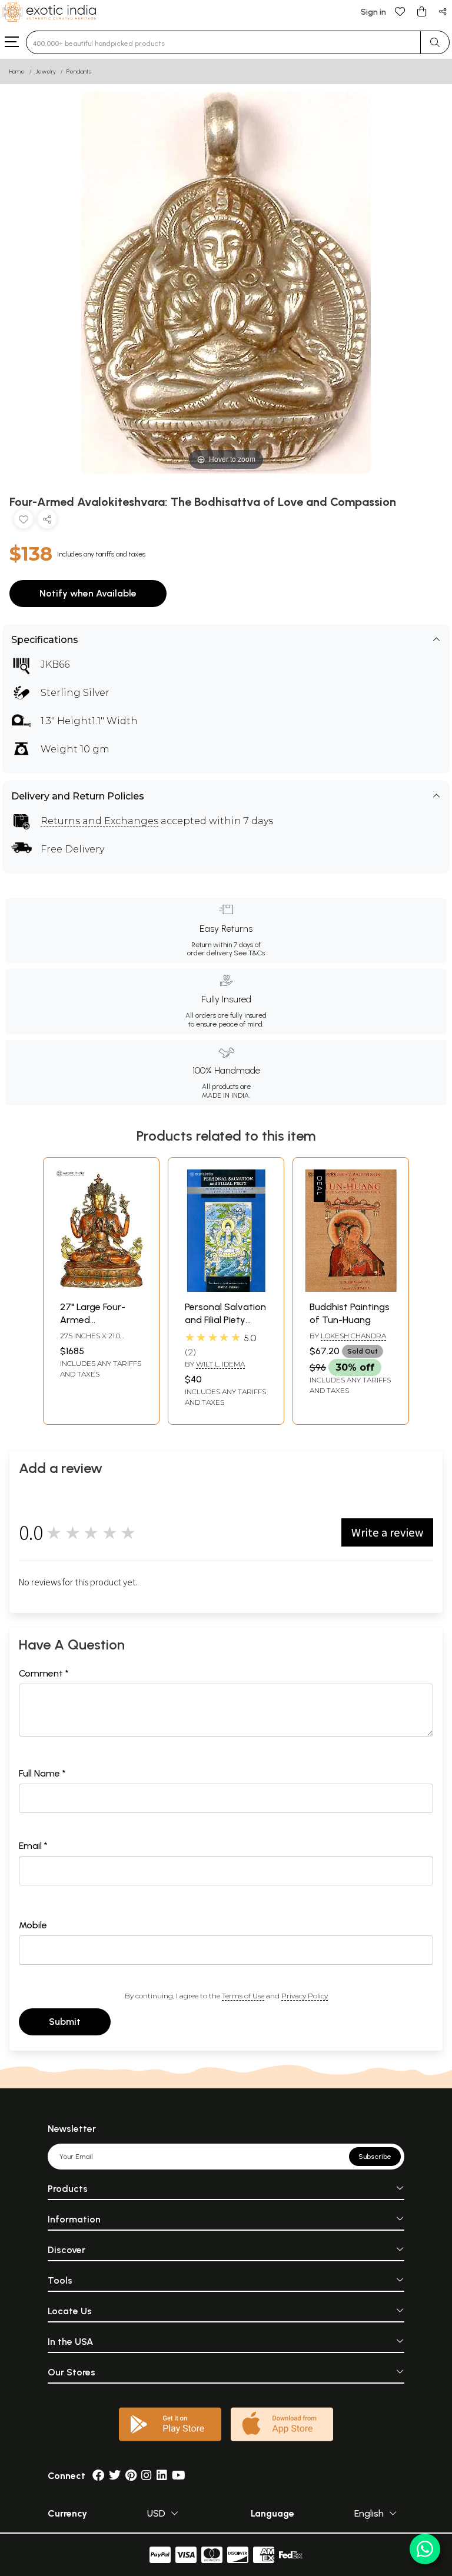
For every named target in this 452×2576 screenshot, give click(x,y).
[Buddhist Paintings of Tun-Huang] (351, 1289)
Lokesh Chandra (353, 1336)
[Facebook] (98, 2476)
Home (17, 71)
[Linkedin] (162, 2476)
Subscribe (375, 2157)
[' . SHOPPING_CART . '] (421, 11)
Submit (65, 2022)
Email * (33, 1846)
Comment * (44, 1673)
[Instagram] (147, 2476)
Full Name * (42, 1773)
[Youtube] (179, 2476)
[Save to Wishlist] (24, 521)
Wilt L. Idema (220, 1364)
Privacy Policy (305, 1996)
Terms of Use (243, 1996)
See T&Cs (249, 953)
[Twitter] (115, 2476)
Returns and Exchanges (99, 821)
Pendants (79, 71)
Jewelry (46, 71)
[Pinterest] (131, 2476)
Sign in (373, 12)
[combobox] (223, 42)
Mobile (33, 1925)
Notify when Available (88, 593)
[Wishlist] (400, 11)
